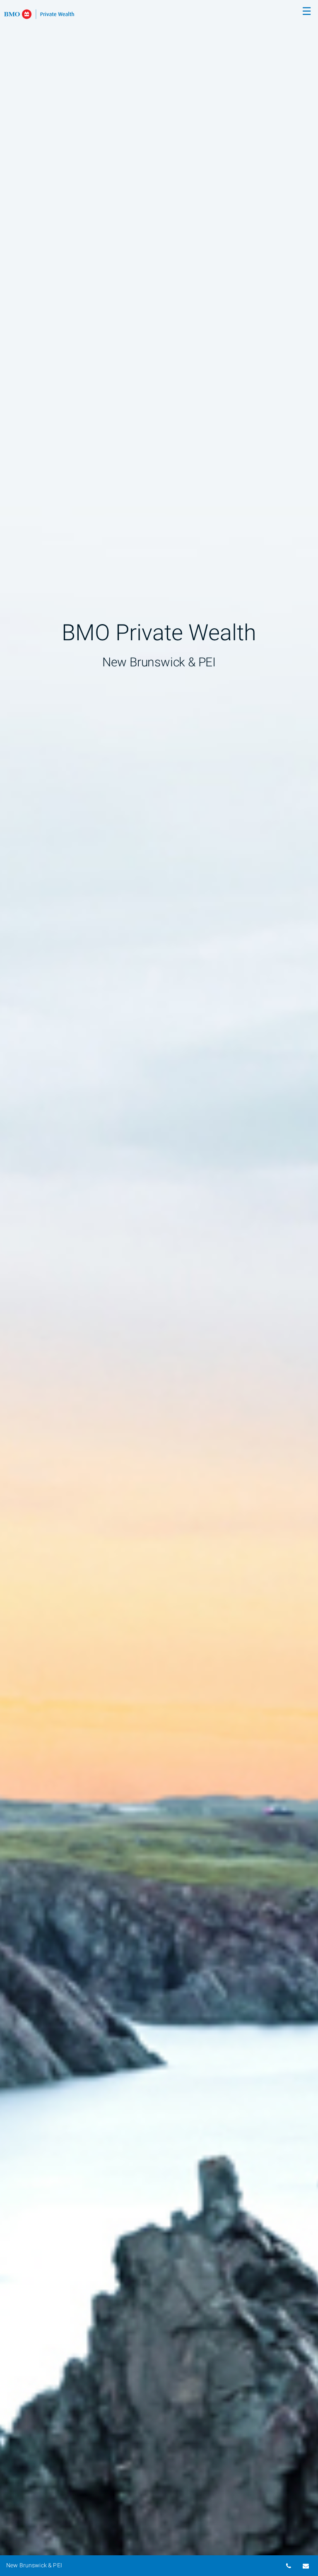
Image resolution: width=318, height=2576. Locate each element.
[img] (159, 1288)
